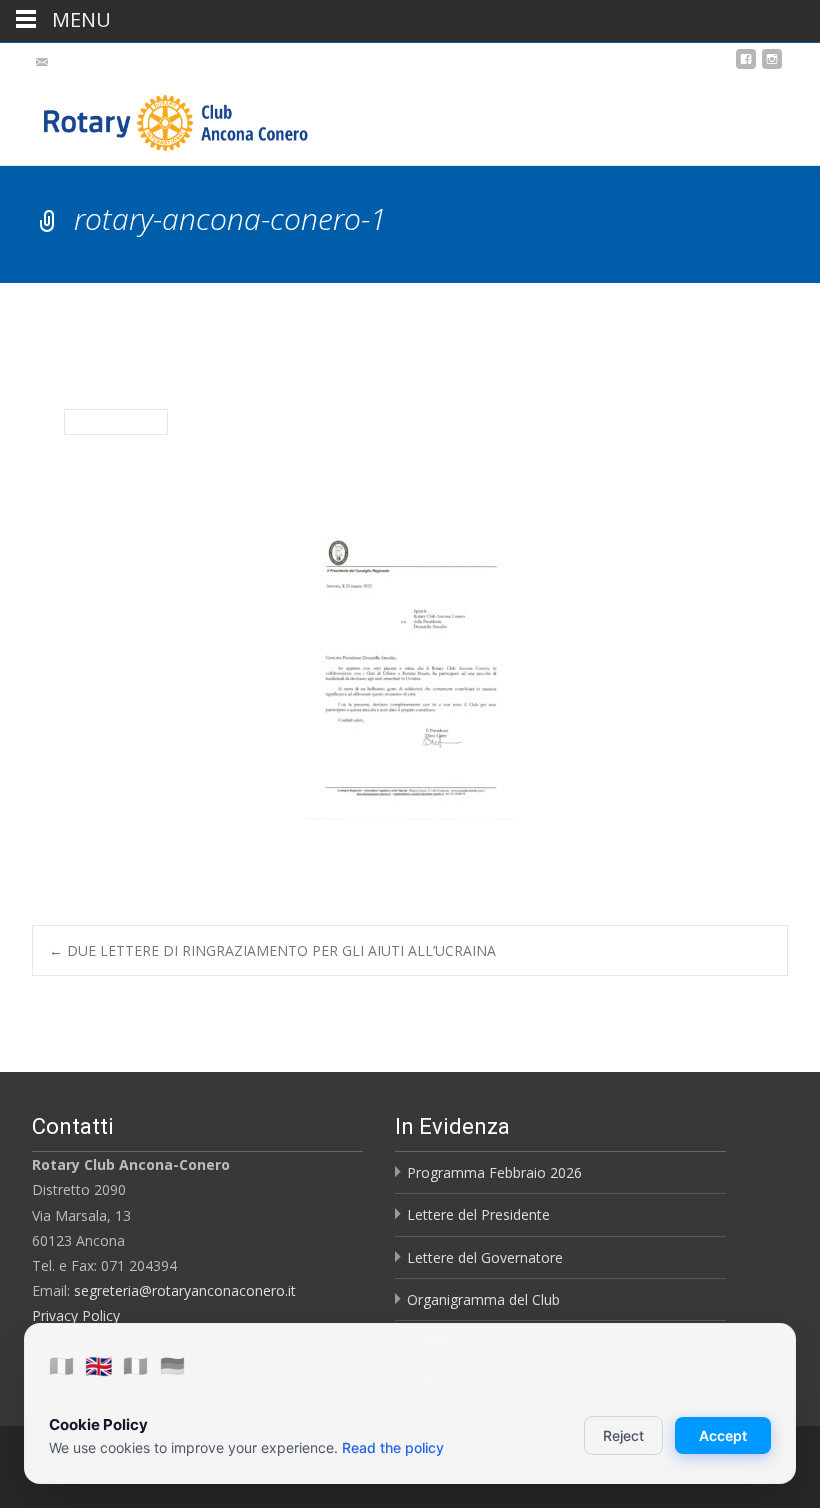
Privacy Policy (76, 1315)
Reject (623, 1435)
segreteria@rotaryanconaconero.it (185, 1290)
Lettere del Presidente (478, 1214)
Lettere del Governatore (485, 1257)
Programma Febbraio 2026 (494, 1172)
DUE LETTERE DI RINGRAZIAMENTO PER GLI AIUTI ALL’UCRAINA (272, 950)
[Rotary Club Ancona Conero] (156, 118)
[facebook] (746, 66)
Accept (723, 1435)
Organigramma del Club (483, 1299)
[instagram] (772, 66)
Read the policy (393, 1447)
